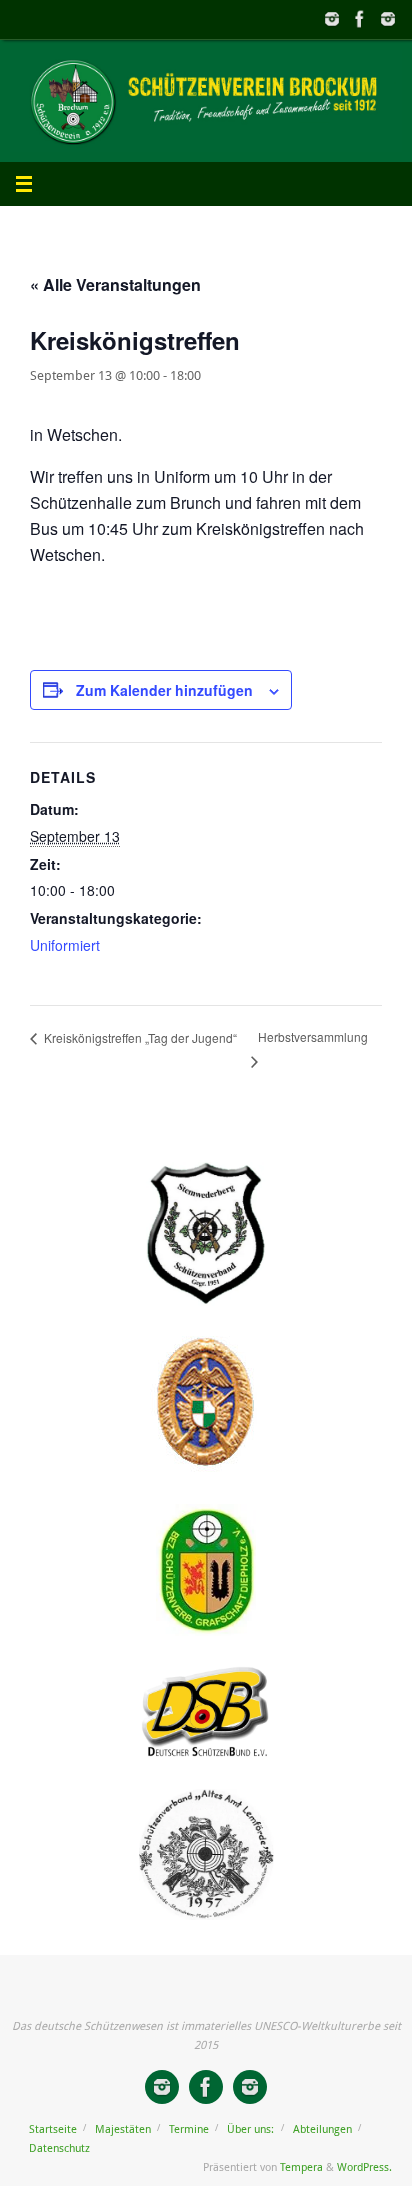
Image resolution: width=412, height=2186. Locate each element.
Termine (189, 2128)
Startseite (53, 2128)
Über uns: (250, 2128)
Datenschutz (59, 2147)
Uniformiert (65, 945)
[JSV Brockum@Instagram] (332, 19)
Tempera (301, 2166)
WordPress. (364, 2166)
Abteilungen (322, 2128)
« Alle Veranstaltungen (115, 284)
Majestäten (123, 2128)
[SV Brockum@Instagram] (388, 19)
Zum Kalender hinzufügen (164, 690)
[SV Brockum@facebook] (360, 19)
